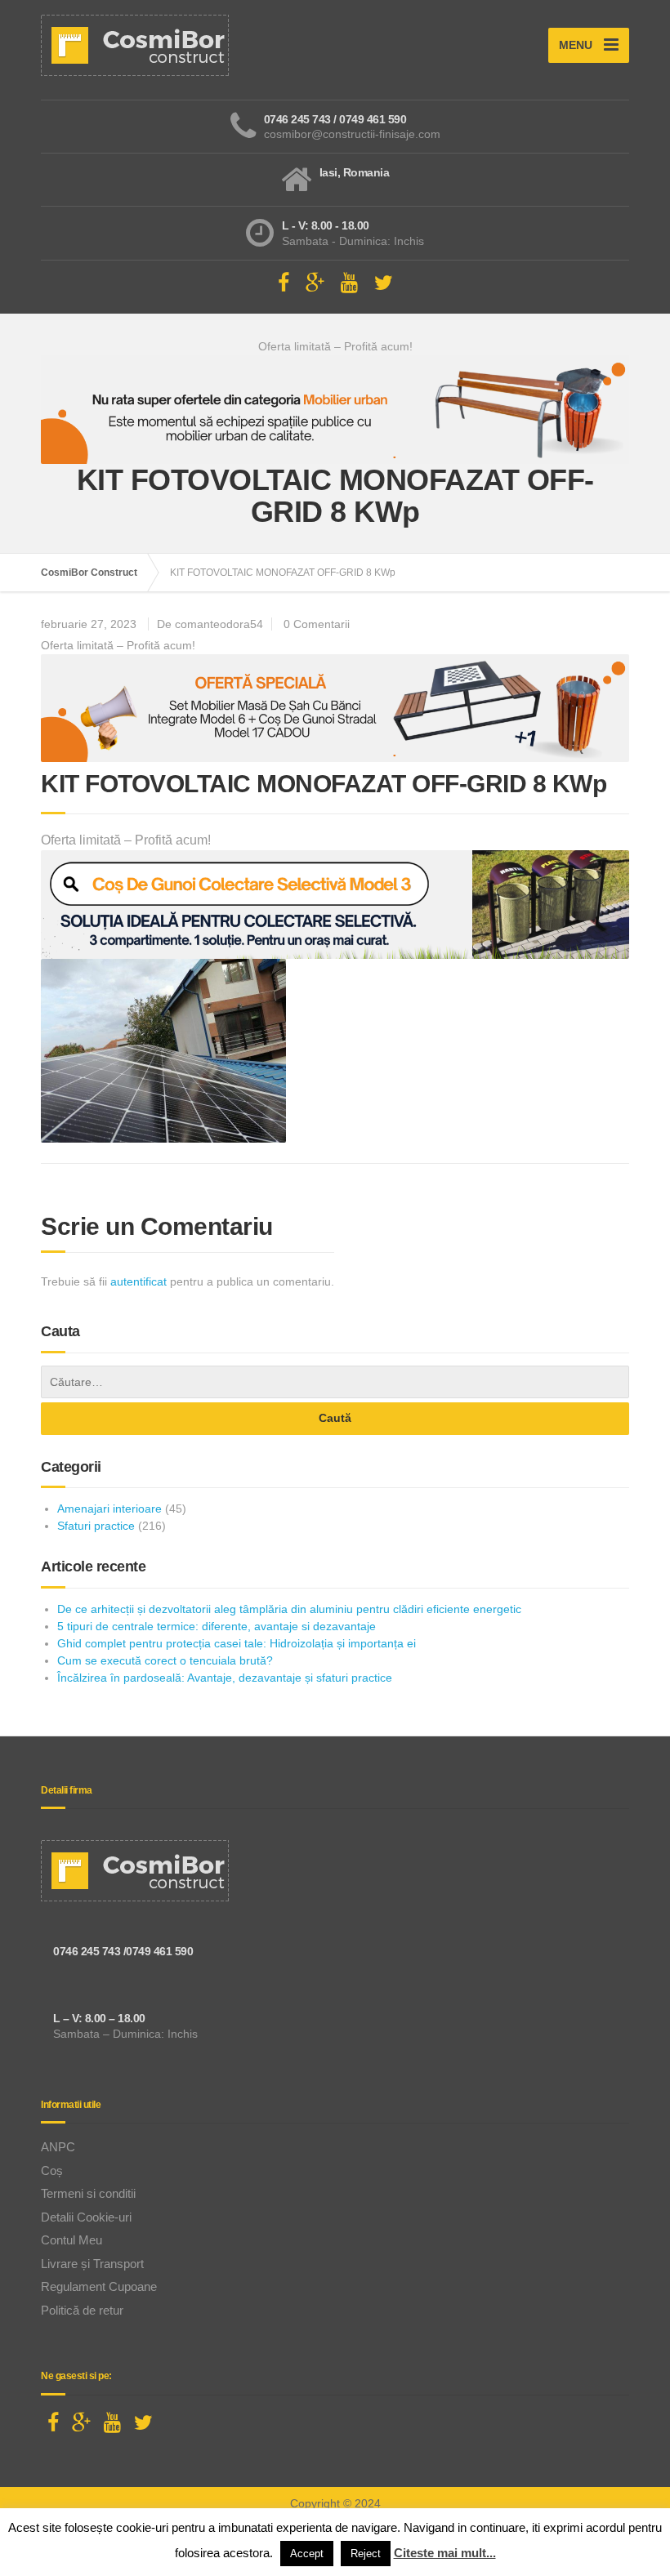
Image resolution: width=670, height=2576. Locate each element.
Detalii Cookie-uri (86, 2217)
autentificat (138, 1281)
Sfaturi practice (96, 1526)
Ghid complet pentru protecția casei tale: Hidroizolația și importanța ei (237, 1643)
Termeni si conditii (88, 2193)
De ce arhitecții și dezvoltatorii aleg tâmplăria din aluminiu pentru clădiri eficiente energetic (289, 1609)
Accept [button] (307, 2554)
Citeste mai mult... (445, 2553)
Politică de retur (82, 2310)
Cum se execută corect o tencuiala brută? (165, 1660)
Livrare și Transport (92, 2264)
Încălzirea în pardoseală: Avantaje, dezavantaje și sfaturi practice (225, 1678)
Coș (52, 2170)
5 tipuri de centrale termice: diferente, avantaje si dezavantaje (217, 1626)
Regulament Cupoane (99, 2286)
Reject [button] (366, 2554)
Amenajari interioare (109, 1509)
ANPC (58, 2147)
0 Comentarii (317, 624)
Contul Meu (71, 2240)
